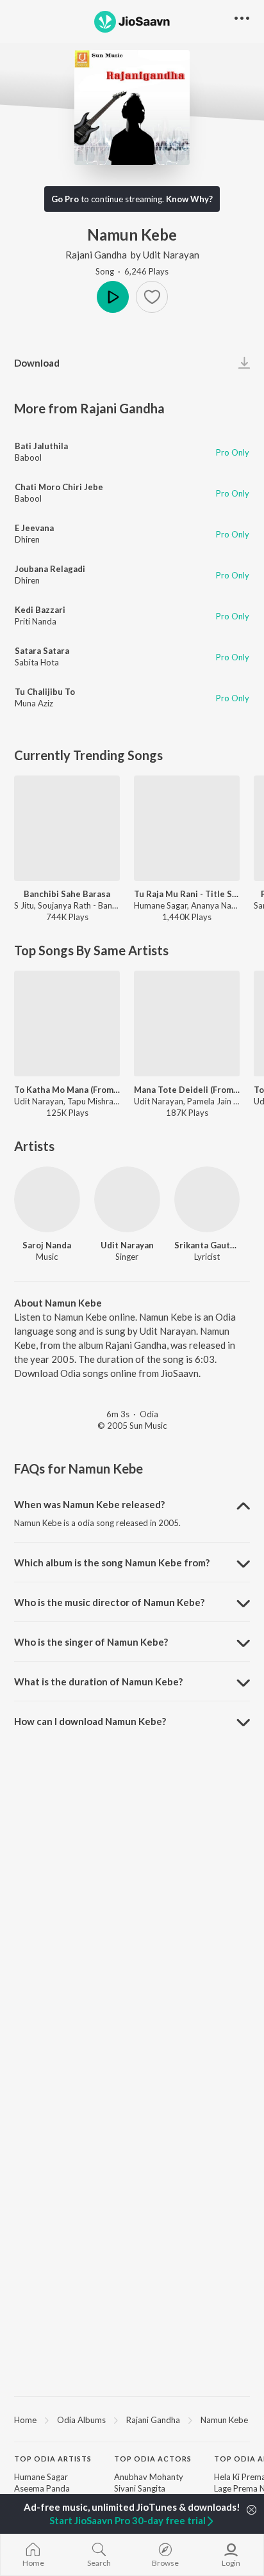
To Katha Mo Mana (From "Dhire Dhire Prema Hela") (67, 1090)
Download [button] (37, 363)
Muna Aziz (34, 703)
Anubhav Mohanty (149, 2477)
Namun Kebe (224, 2420)
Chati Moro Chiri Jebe (59, 487)
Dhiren (27, 539)
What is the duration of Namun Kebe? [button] (98, 1682)
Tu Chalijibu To (45, 692)
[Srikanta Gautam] (207, 1199)
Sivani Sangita (140, 2488)
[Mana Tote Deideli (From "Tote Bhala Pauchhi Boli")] (187, 1023)
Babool (28, 457)
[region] (132, 2419)
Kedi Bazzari (40, 610)
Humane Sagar (41, 2477)
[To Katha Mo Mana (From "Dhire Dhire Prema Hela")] (67, 1023)
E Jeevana (34, 528)
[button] (152, 297)
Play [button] (113, 297)
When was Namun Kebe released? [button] (89, 1504)
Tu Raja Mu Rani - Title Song (187, 894)
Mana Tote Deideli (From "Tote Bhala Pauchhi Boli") (187, 1090)
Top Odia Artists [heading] (53, 2459)
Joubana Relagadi (50, 569)
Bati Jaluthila (41, 446)
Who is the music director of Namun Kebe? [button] (109, 1602)
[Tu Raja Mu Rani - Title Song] (187, 828)
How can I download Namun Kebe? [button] (90, 1721)
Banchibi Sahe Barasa (67, 894)
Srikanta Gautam (207, 1245)
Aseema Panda (42, 2488)
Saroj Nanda (47, 1245)
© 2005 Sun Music (132, 1426)
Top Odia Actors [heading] (153, 2459)
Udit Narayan (171, 255)
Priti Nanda (36, 621)
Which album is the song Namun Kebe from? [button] (112, 1562)
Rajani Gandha (96, 255)
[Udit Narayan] (127, 1199)
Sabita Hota (37, 662)
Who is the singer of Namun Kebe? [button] (91, 1642)
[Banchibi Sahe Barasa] (67, 828)
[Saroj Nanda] (47, 1199)
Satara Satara (42, 651)
